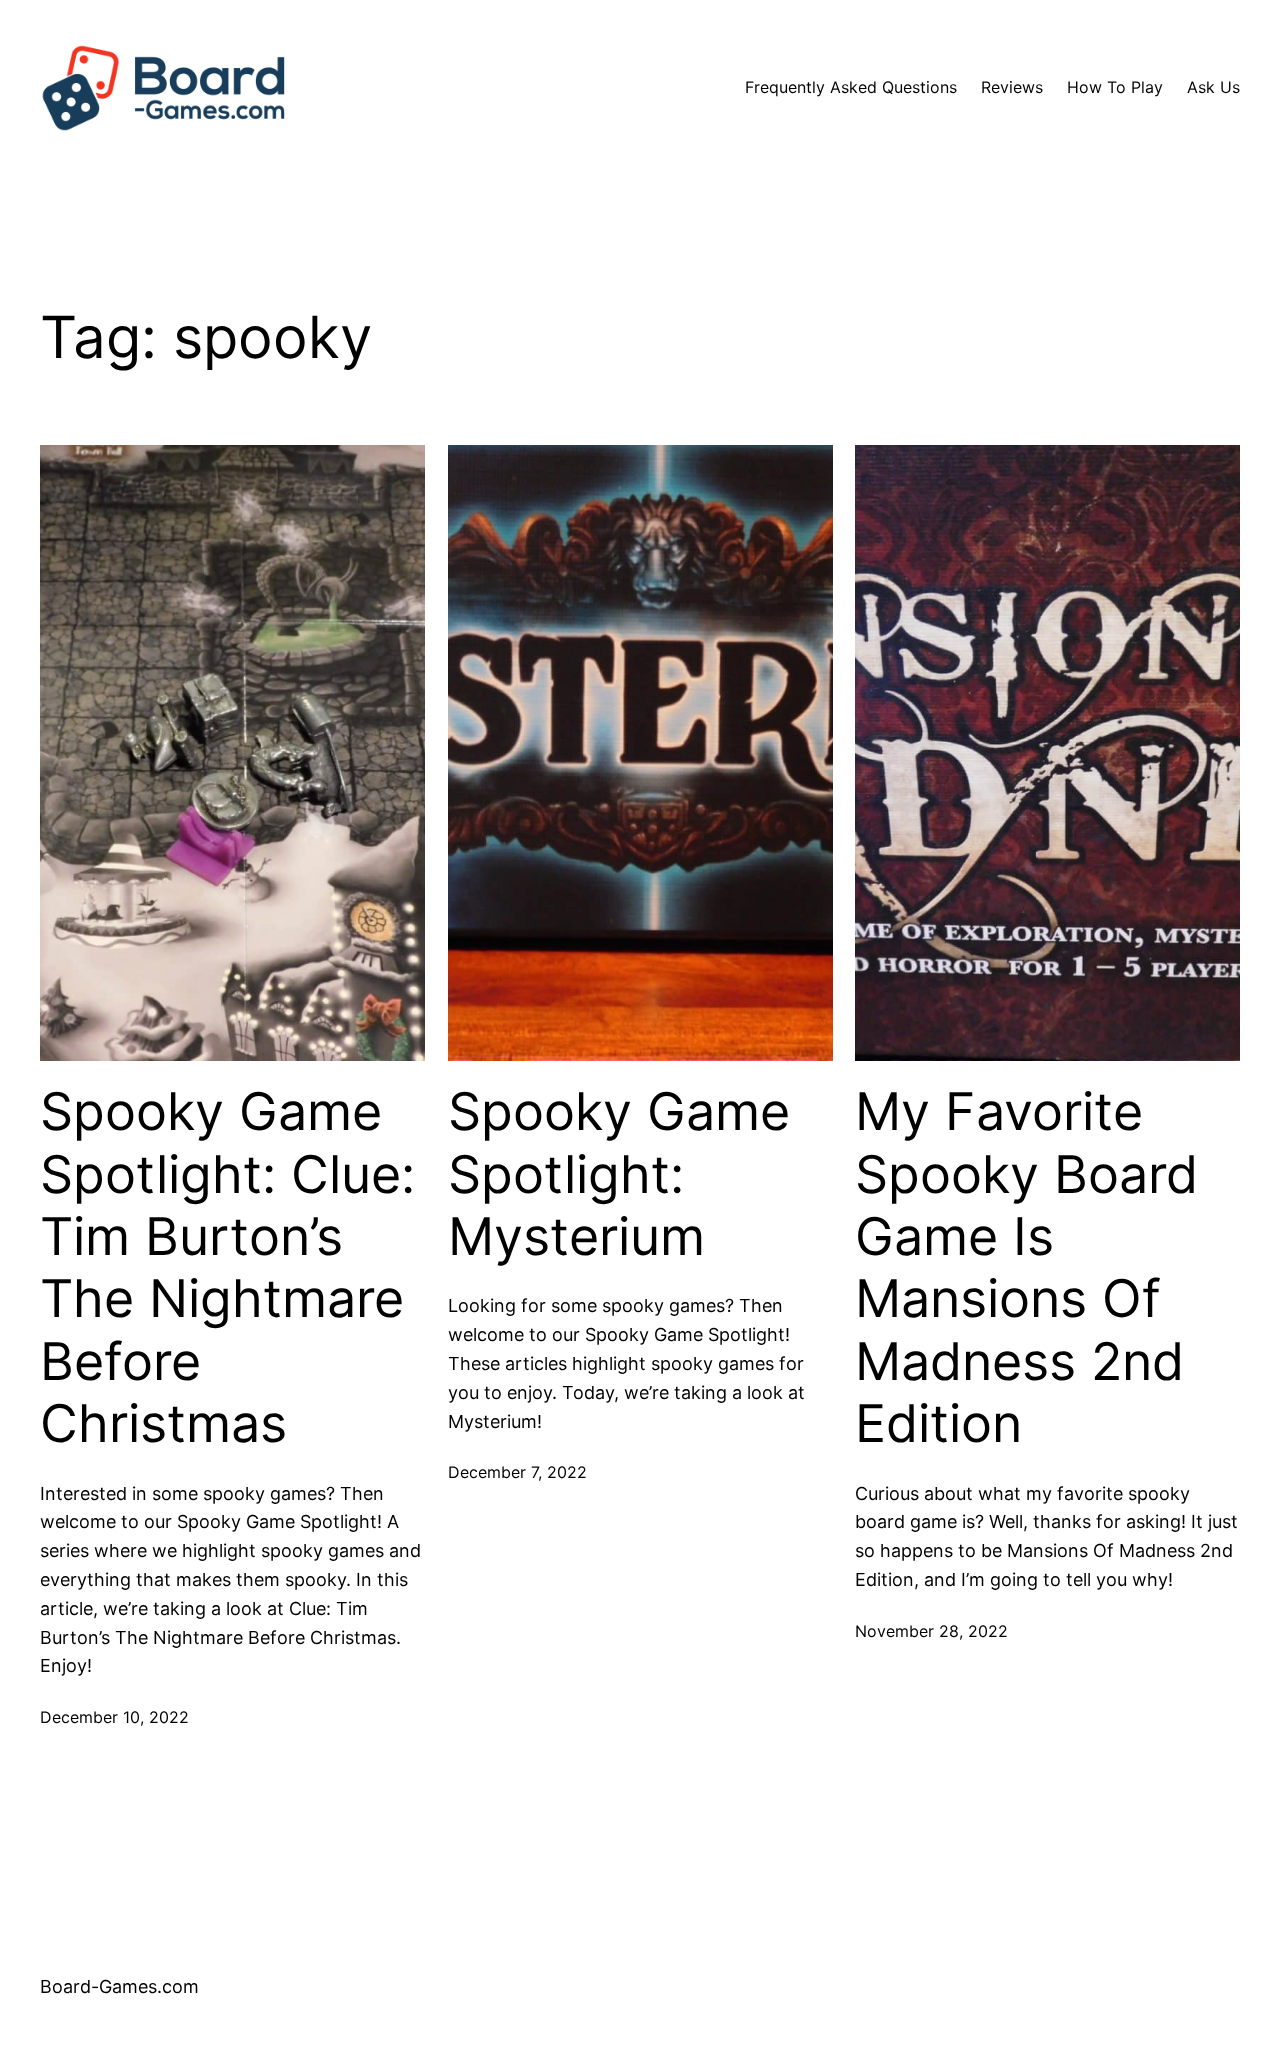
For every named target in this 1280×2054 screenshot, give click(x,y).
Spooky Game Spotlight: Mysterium (619, 1174)
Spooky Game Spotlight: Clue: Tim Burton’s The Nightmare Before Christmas (227, 1268)
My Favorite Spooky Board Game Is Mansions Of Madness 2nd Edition (1026, 1268)
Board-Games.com (119, 1986)
